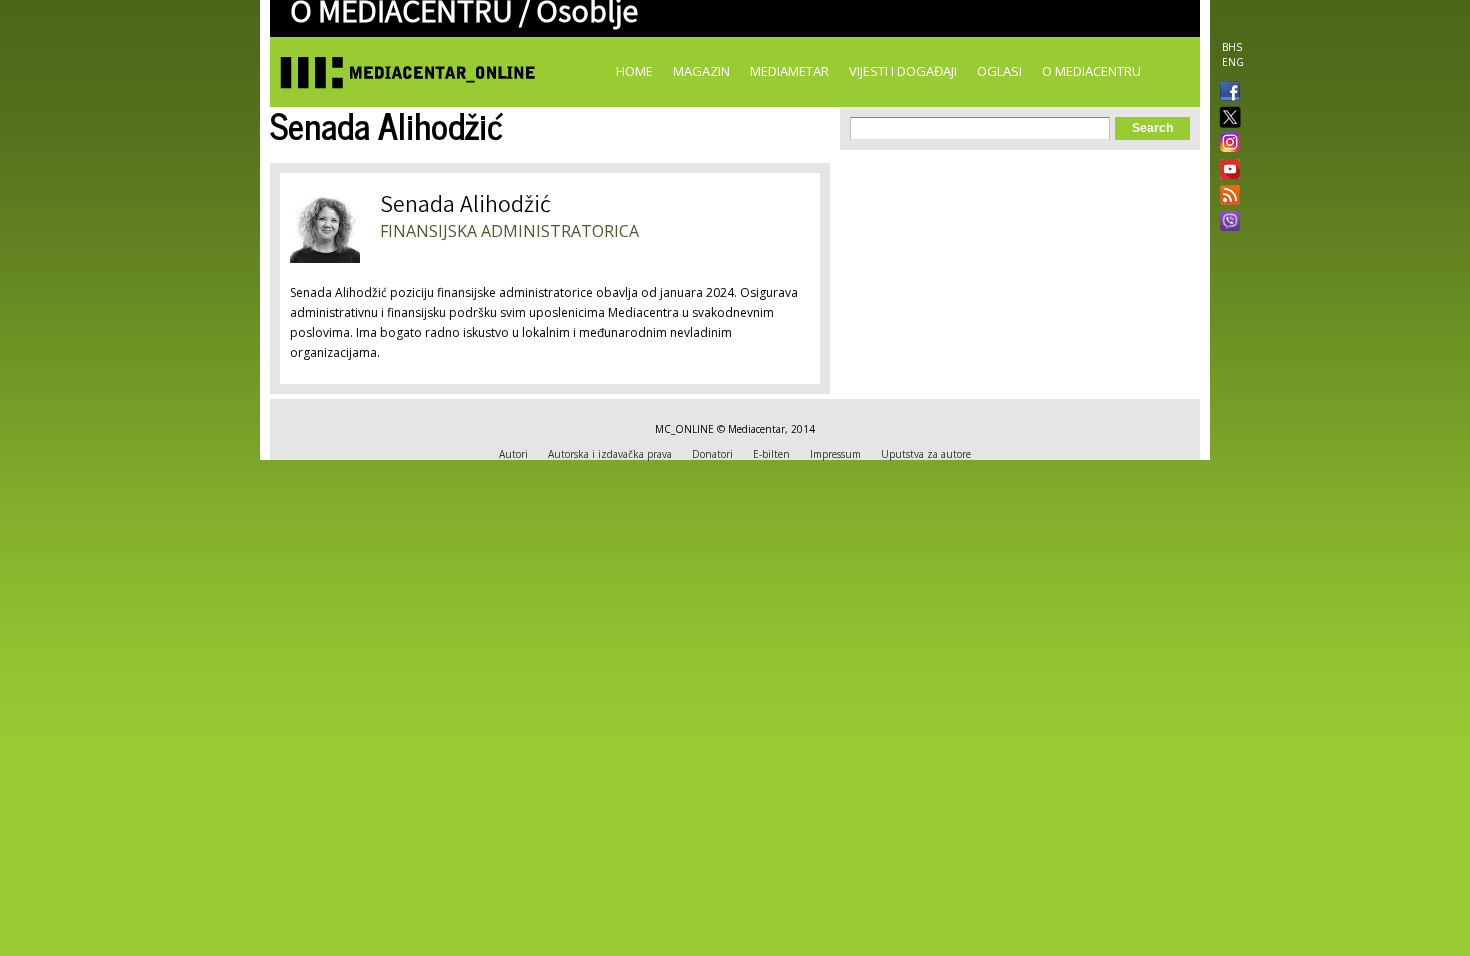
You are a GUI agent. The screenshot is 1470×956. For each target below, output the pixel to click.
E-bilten (771, 454)
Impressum (835, 454)
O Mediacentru (1091, 71)
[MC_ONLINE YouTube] (1226, 169)
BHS (1232, 47)
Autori (513, 454)
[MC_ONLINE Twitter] (1226, 118)
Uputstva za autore (926, 454)
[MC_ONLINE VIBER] (1226, 223)
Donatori (712, 454)
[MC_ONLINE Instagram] (1226, 144)
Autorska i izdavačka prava (610, 454)
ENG (1233, 62)
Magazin (701, 71)
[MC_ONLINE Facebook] (1226, 93)
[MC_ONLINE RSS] (1226, 197)
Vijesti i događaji (903, 71)
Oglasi (999, 71)
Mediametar (789, 71)
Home (634, 71)
